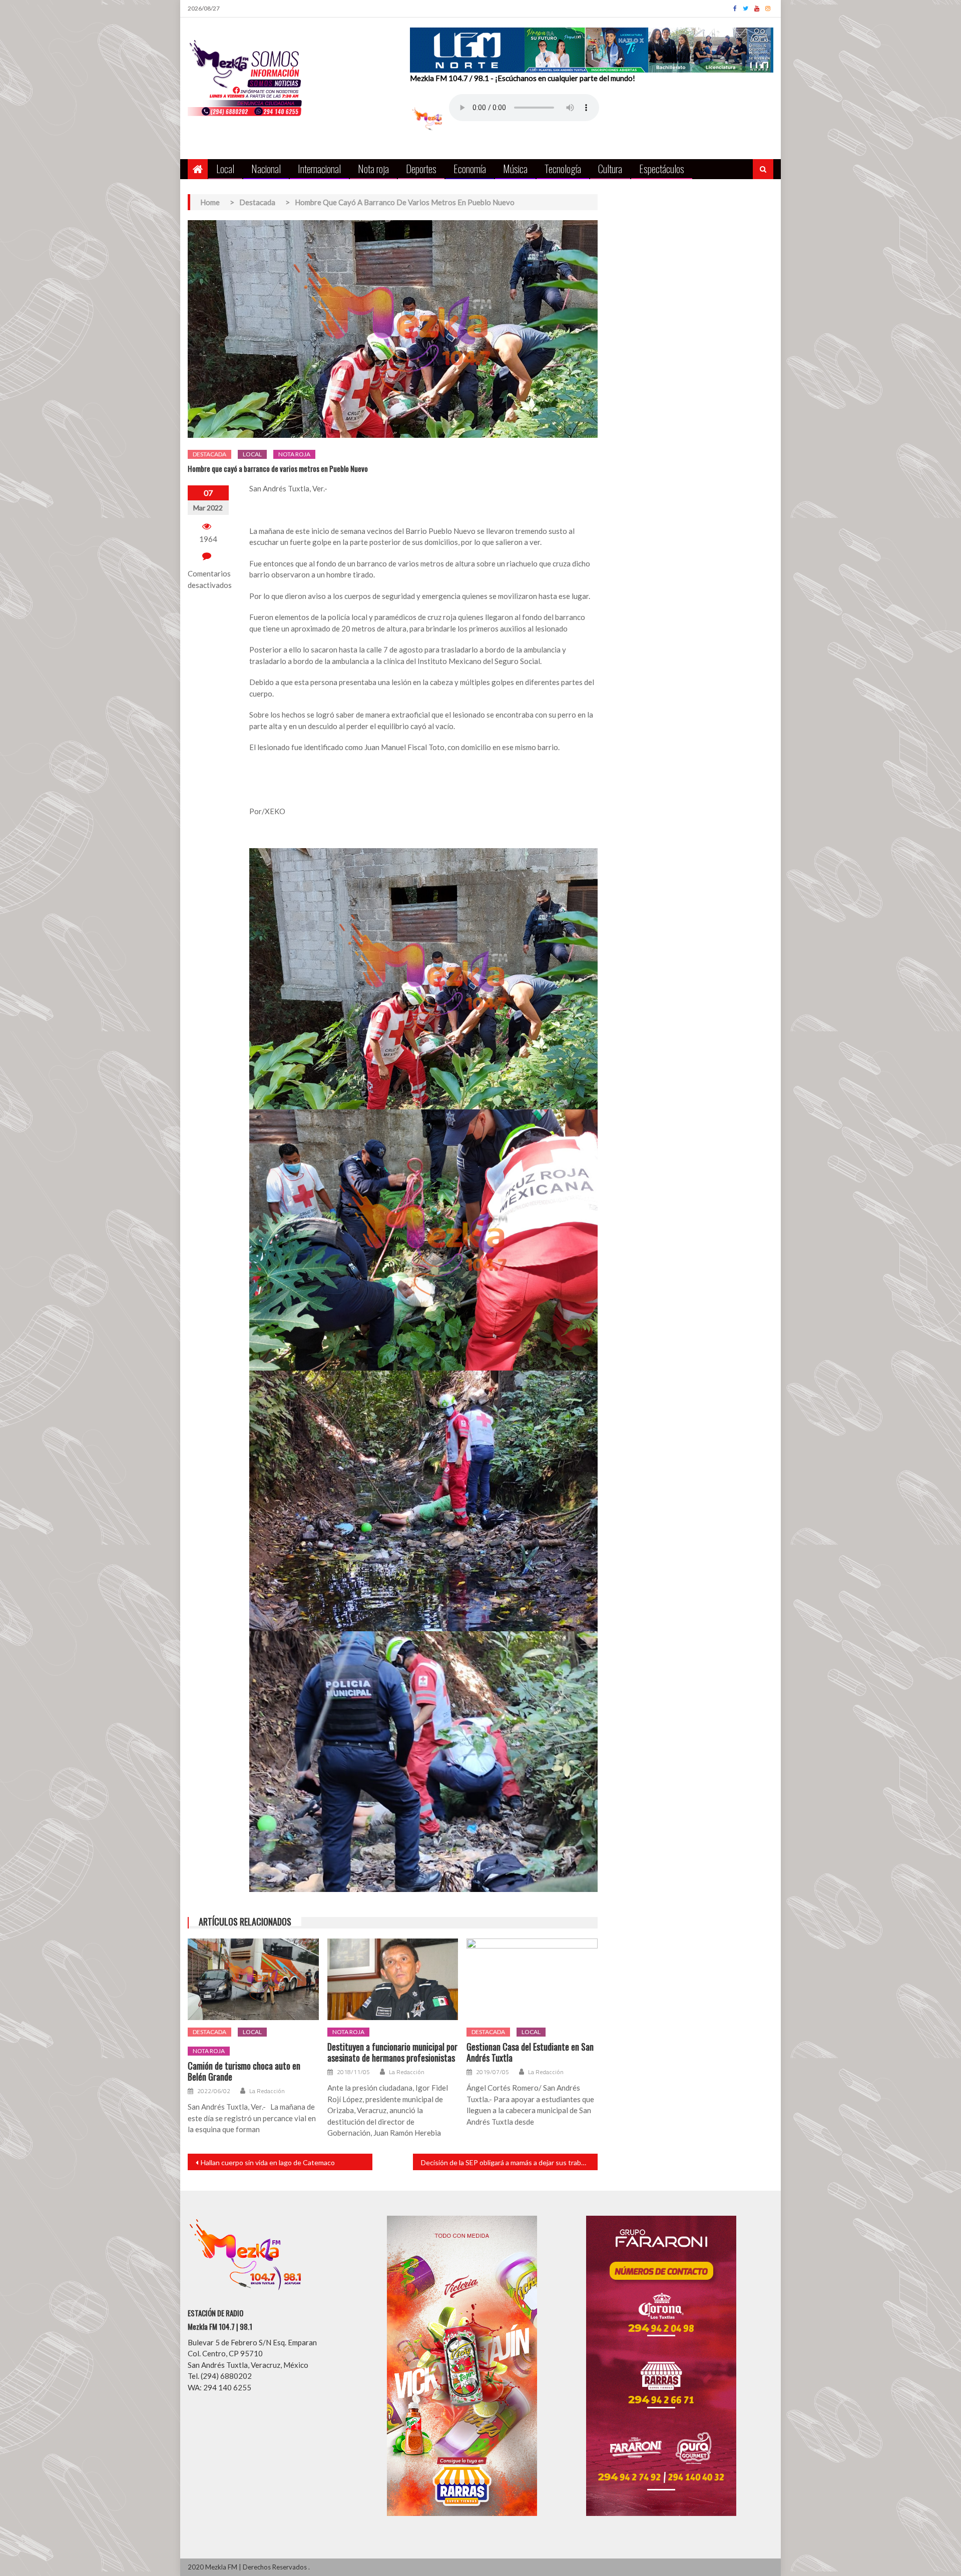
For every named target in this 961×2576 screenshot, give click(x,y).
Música (515, 168)
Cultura (610, 168)
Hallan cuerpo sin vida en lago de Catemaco (268, 2162)
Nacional (266, 168)
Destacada (209, 454)
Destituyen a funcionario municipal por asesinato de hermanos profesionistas (392, 2052)
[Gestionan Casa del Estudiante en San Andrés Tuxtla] (532, 1980)
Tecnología (563, 168)
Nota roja (373, 168)
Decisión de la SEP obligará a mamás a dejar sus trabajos (507, 2162)
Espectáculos (662, 168)
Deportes (421, 168)
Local (225, 168)
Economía (470, 168)
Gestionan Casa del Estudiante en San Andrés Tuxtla (530, 2052)
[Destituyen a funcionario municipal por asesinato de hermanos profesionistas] (393, 1980)
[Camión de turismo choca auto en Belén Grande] (253, 1980)
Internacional (319, 168)
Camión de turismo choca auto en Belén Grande (244, 2071)
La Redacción (267, 2091)
